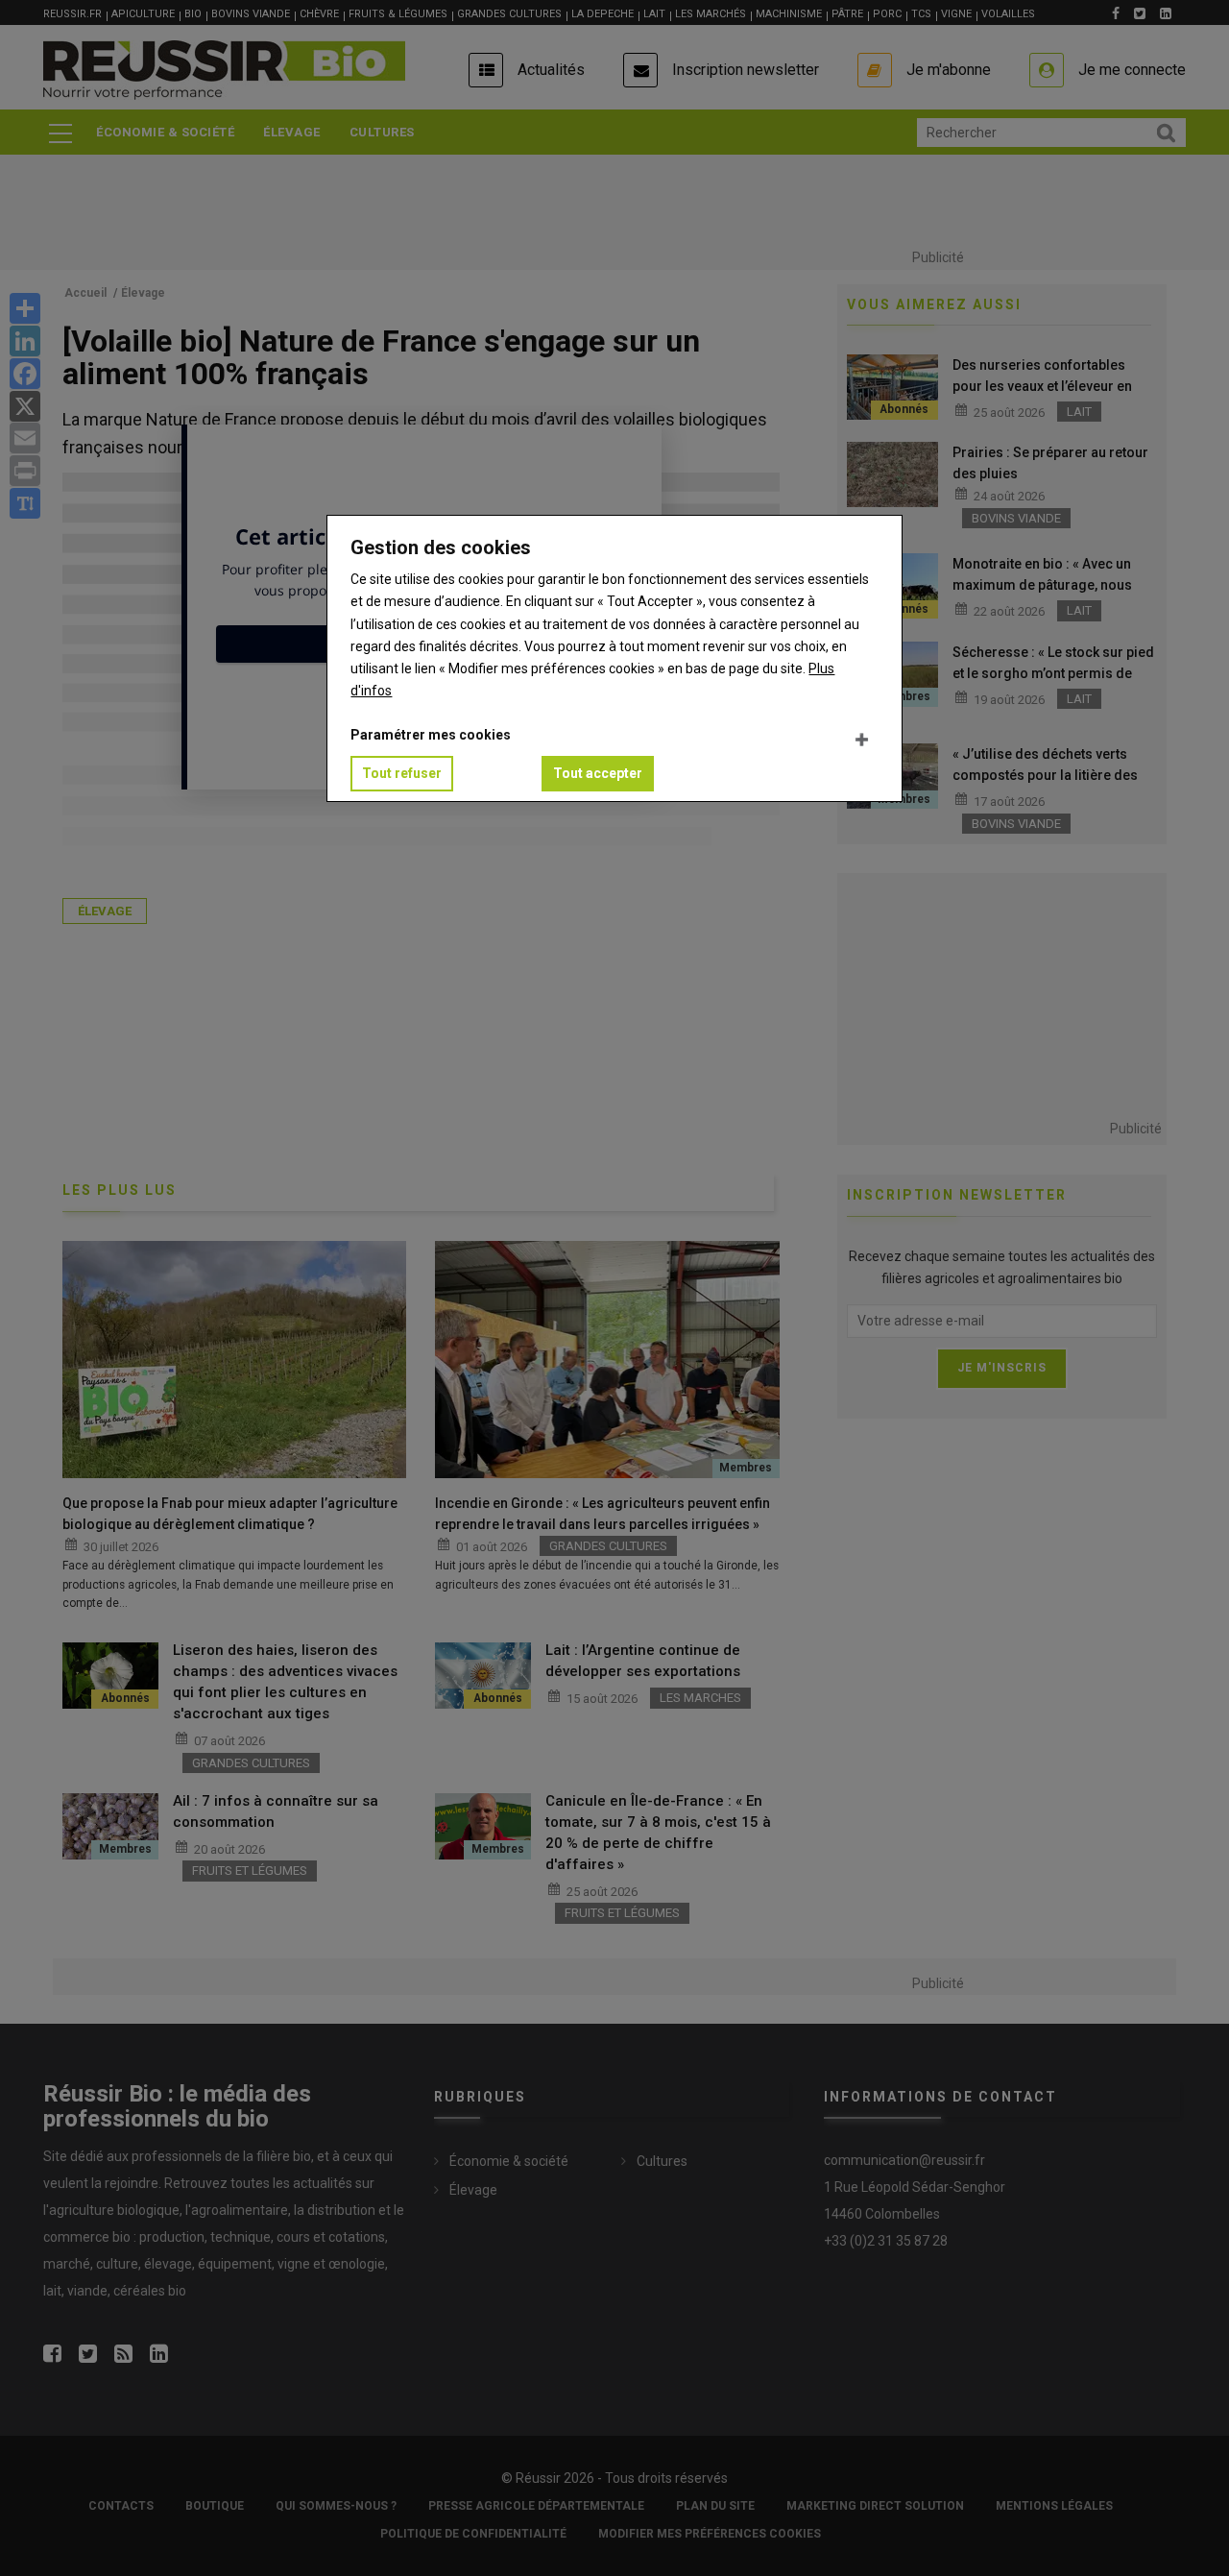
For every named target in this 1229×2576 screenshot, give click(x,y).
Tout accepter (598, 773)
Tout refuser (402, 773)
